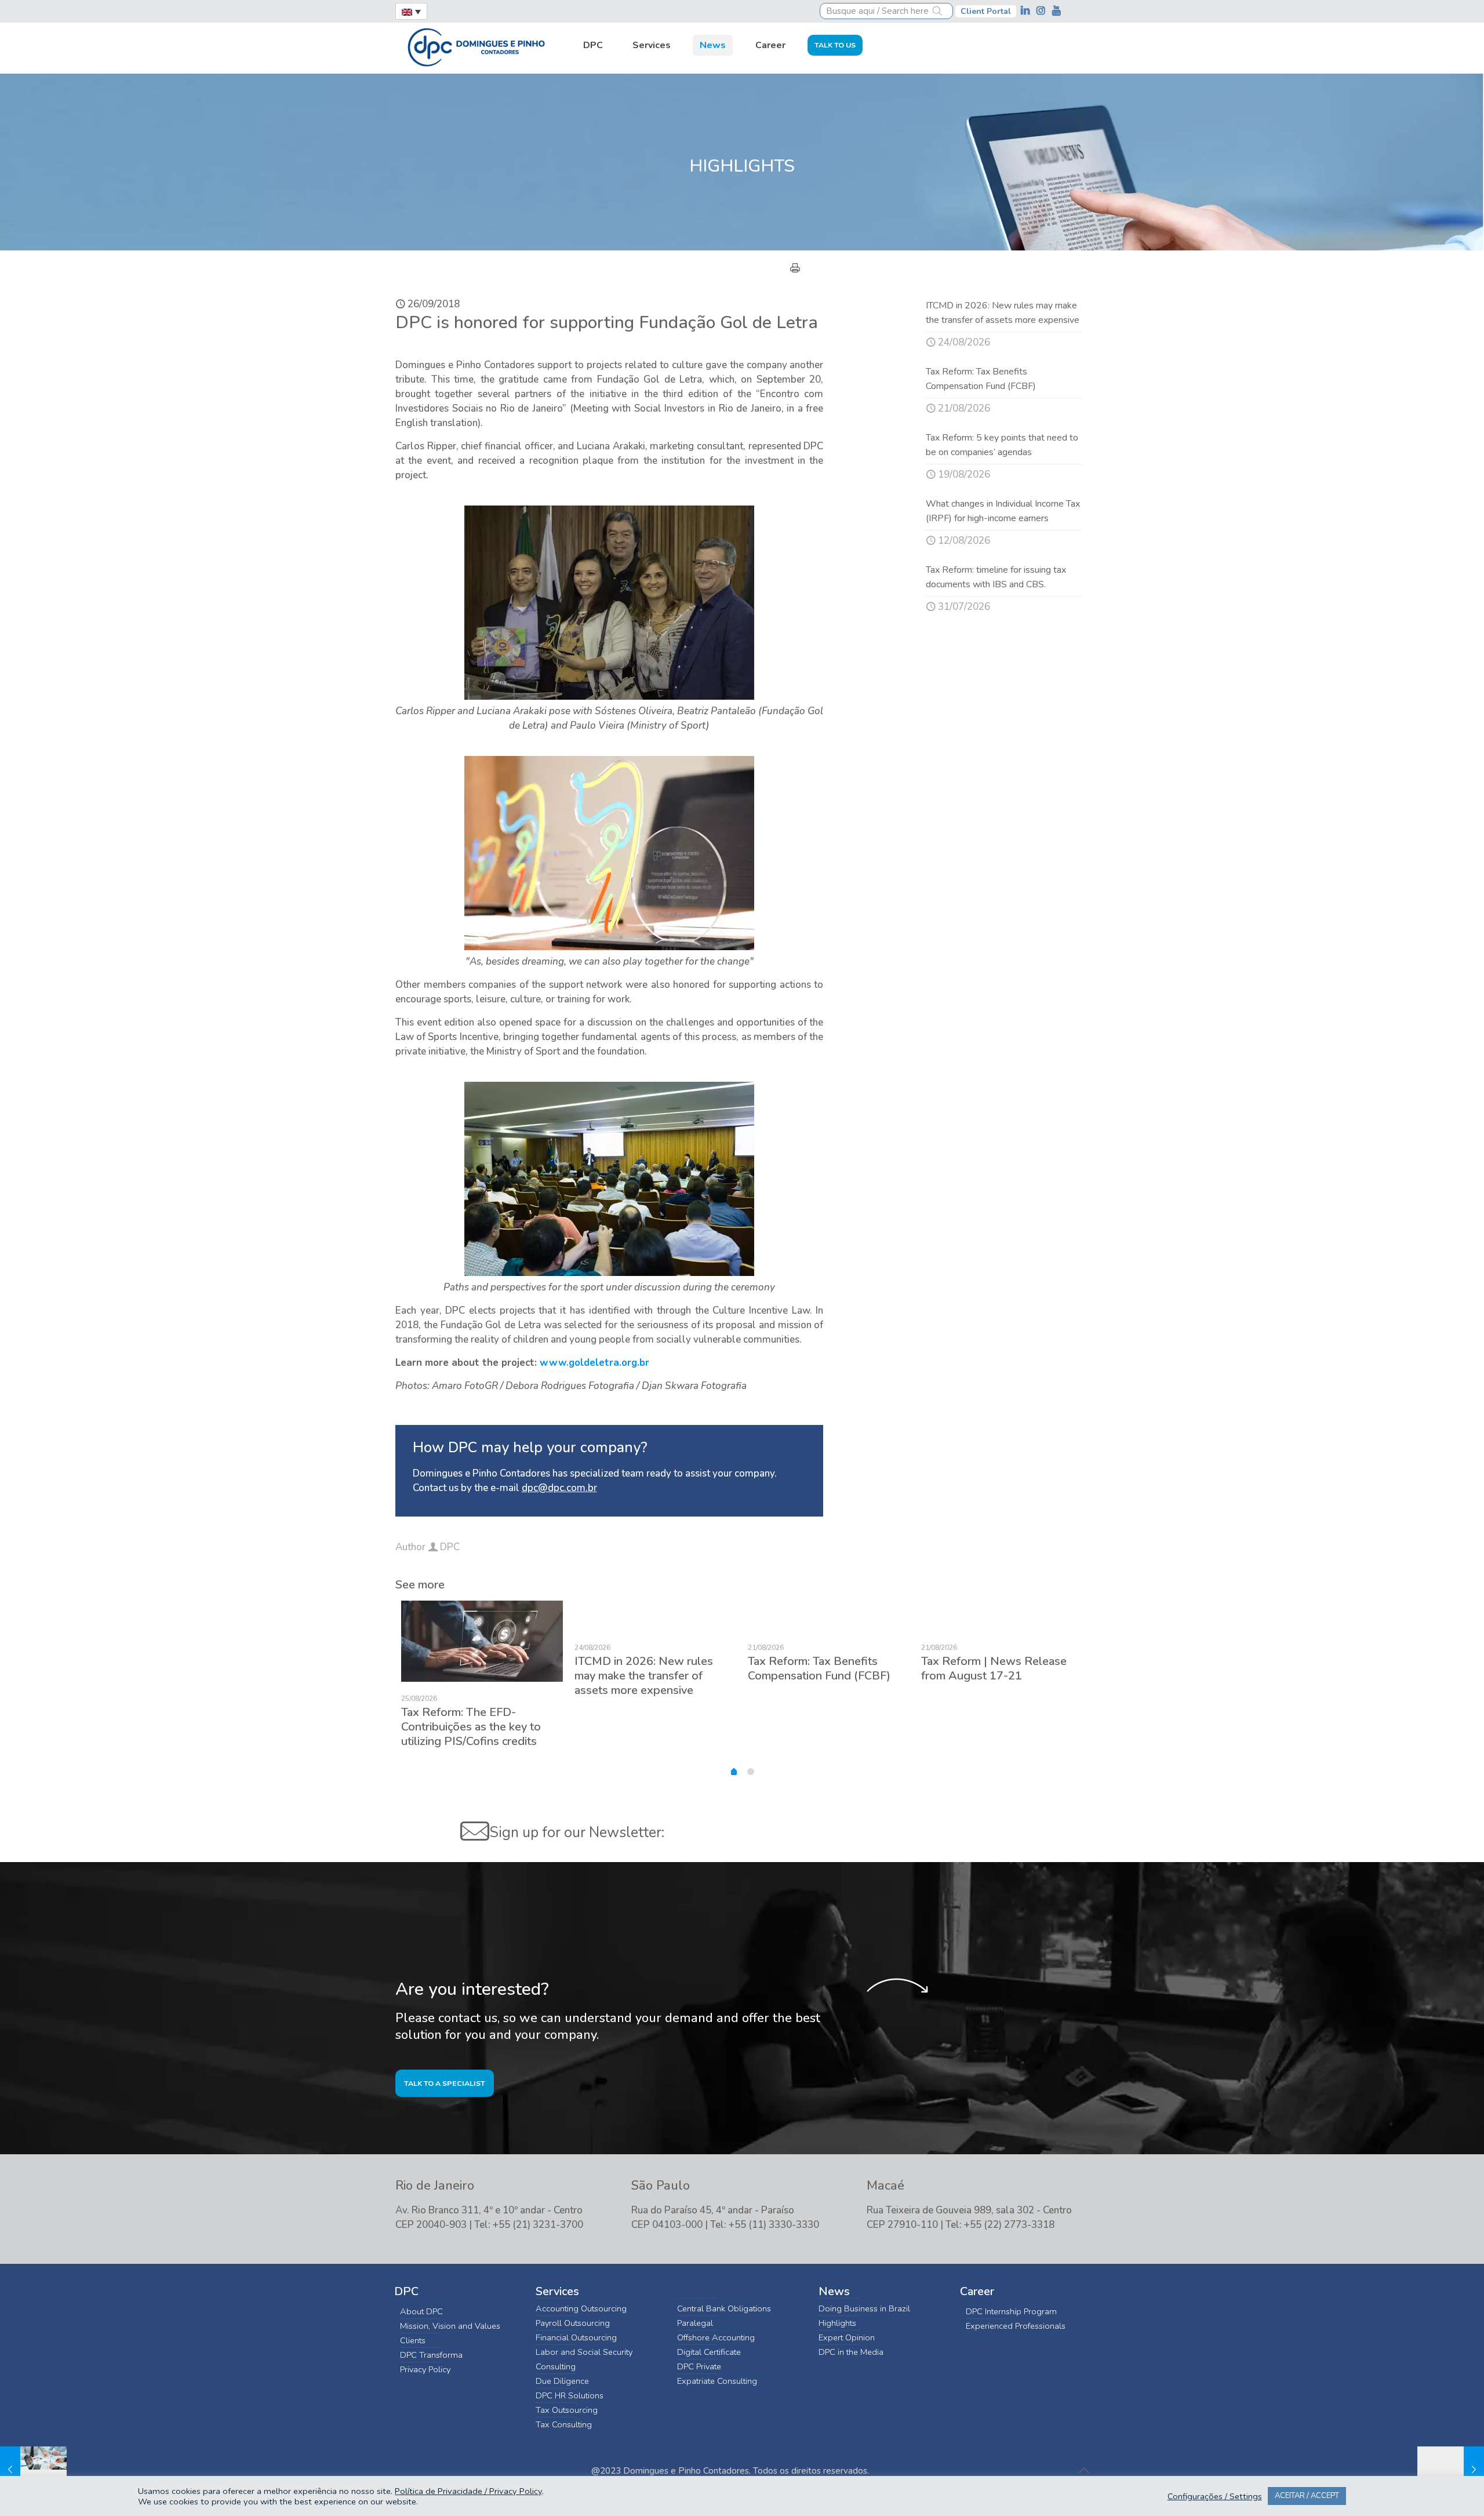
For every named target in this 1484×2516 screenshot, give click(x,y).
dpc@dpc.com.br (559, 1488)
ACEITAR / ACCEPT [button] (1307, 2496)
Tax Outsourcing (567, 2410)
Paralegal (695, 2323)
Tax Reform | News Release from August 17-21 (994, 1668)
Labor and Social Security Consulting (584, 2359)
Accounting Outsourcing (581, 2308)
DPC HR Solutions (570, 2395)
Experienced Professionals (1016, 2326)
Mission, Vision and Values (450, 2326)
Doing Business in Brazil (864, 2308)
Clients (413, 2340)
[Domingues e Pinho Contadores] (476, 46)
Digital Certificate (709, 2352)
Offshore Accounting (716, 2337)
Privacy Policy (425, 2369)
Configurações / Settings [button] (1215, 2496)
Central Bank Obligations (724, 2308)
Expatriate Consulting (717, 2381)
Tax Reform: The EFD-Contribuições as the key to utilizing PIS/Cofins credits (471, 1727)
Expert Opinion (847, 2337)
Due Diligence (562, 2381)
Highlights (837, 2323)
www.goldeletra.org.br (594, 1363)
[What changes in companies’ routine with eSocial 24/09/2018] (33, 2470)
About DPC (421, 2311)
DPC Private (699, 2366)
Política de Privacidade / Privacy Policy (468, 2491)
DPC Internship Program (1011, 2311)
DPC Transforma (431, 2355)
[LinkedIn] (1026, 11)
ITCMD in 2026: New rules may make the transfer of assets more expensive (644, 1676)
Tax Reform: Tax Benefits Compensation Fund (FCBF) (819, 1668)
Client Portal (986, 11)
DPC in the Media (851, 2352)
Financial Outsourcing (576, 2337)
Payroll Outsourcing (573, 2323)
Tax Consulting (564, 2424)
